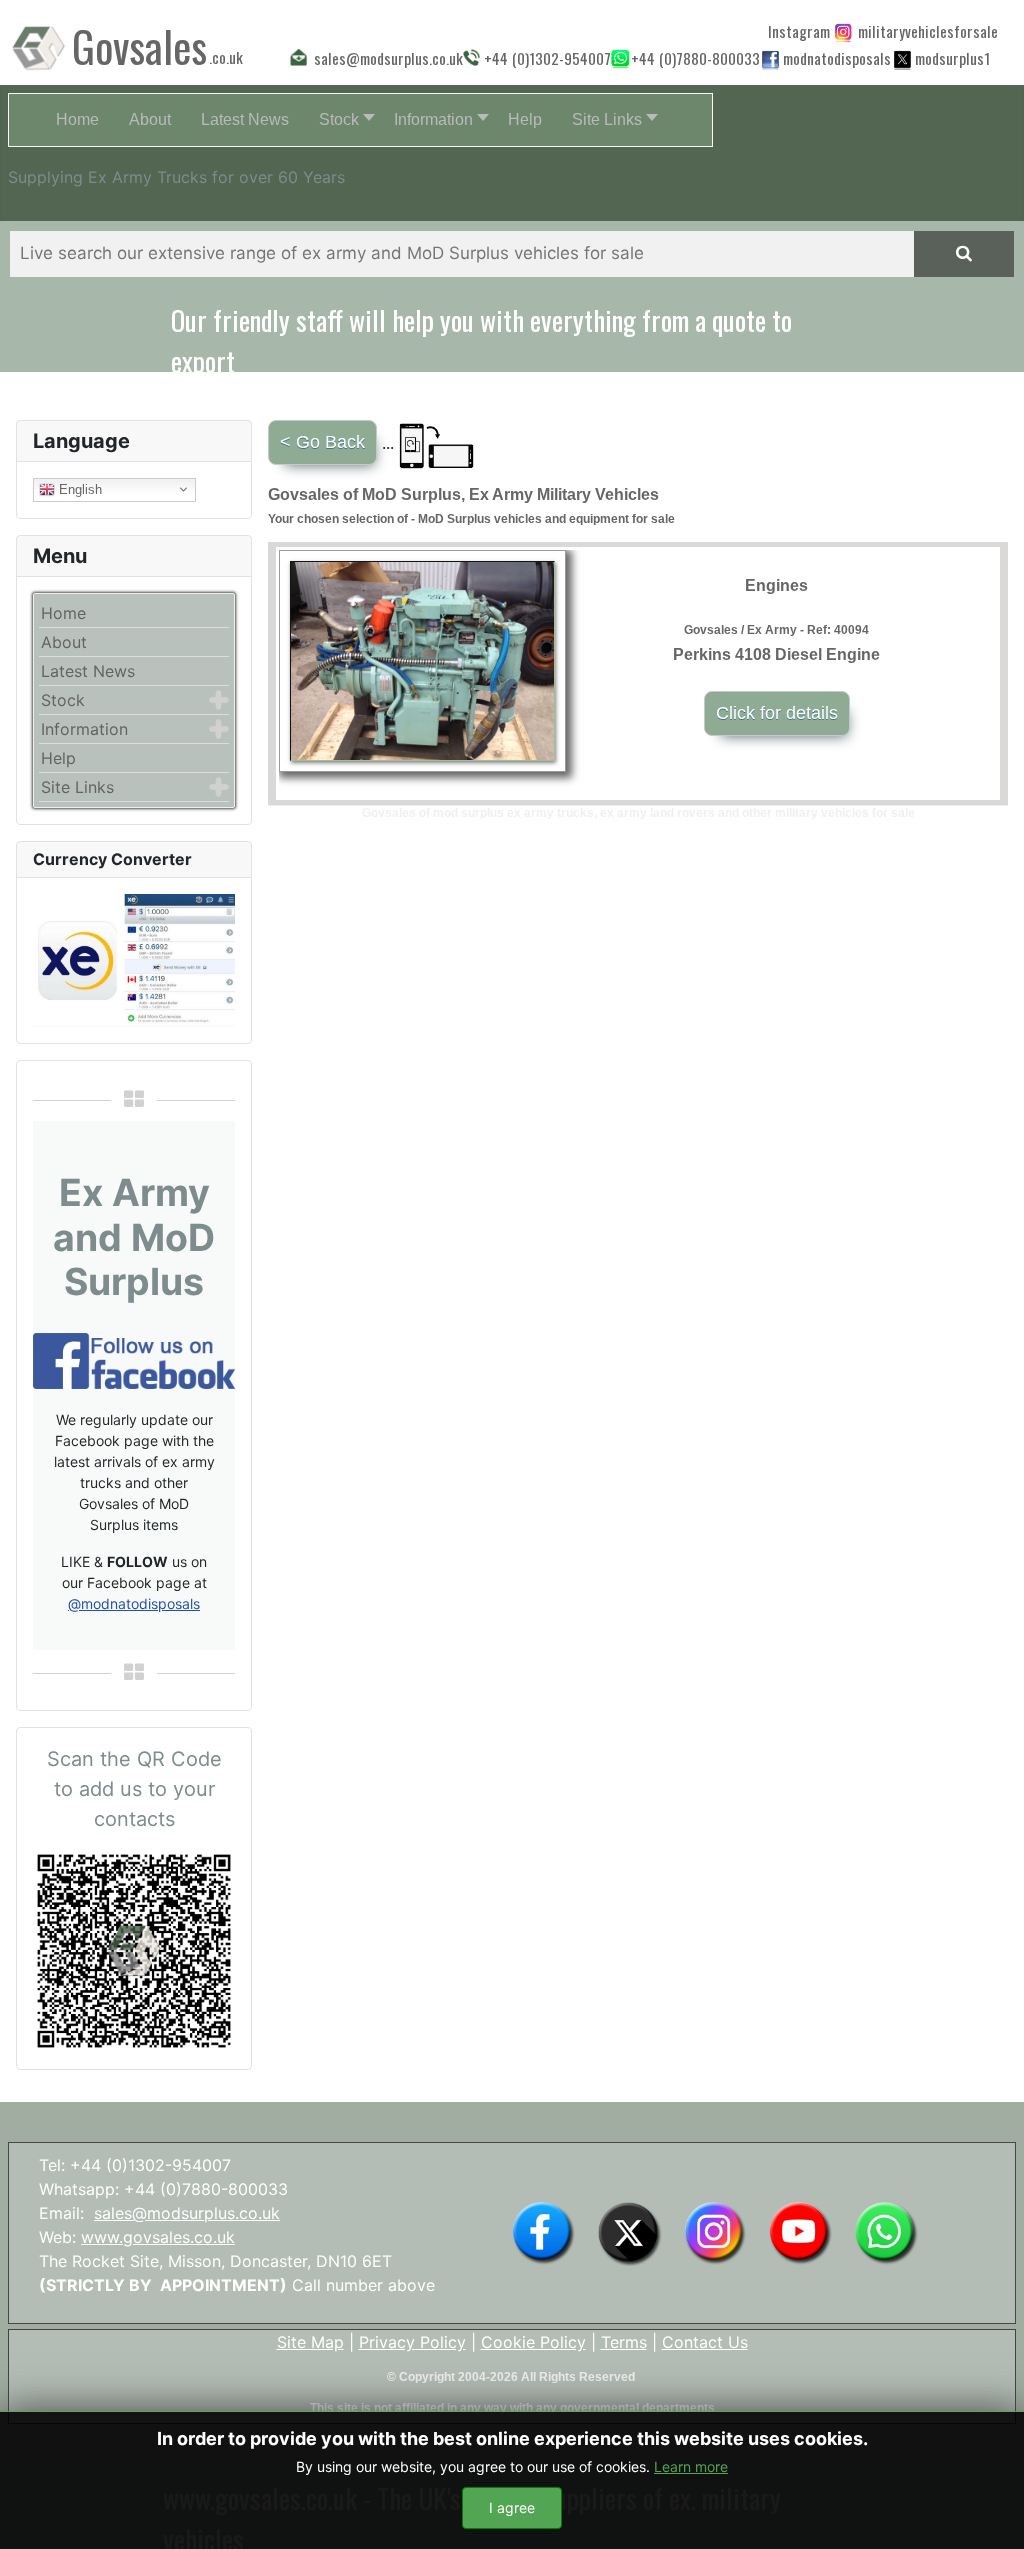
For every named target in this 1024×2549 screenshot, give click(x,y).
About (64, 642)
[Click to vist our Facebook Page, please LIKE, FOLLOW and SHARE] (134, 1359)
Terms (624, 2342)
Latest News (88, 671)
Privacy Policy (412, 2342)
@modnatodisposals (134, 1603)
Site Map (310, 2342)
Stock (63, 700)
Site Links (77, 787)
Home (63, 613)
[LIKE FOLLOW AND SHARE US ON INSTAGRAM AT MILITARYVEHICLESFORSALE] (923, 31)
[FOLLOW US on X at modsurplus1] (950, 58)
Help (58, 758)
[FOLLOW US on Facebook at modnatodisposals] (770, 59)
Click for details (777, 713)
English (78, 488)
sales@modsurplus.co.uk (187, 2213)
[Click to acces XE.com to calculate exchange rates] (134, 959)
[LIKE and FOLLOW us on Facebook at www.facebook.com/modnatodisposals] (543, 2232)
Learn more (691, 2466)
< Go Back (322, 442)
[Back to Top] (989, 2512)
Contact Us (705, 2342)
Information (84, 729)
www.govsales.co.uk (158, 2237)
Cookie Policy (533, 2342)
